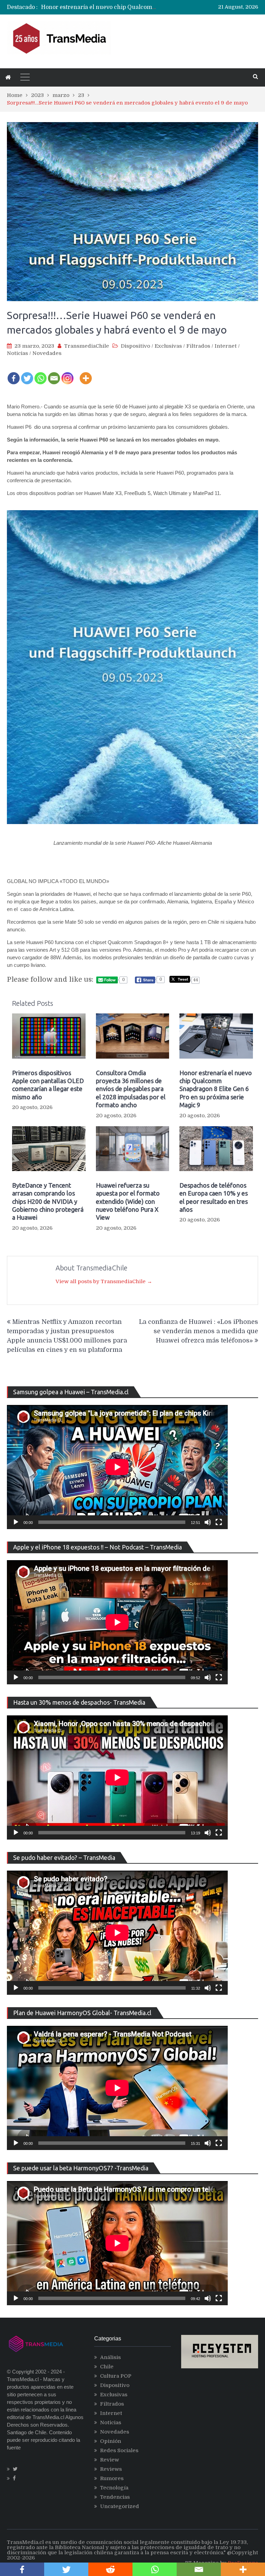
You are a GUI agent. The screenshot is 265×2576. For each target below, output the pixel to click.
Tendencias (115, 2497)
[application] (117, 1467)
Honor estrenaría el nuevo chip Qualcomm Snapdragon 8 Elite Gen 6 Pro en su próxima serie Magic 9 (216, 1089)
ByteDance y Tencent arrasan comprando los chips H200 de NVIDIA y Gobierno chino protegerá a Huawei (48, 1201)
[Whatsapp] (41, 374)
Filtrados (198, 346)
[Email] (54, 374)
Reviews (111, 2469)
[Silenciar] (208, 1522)
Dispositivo (135, 346)
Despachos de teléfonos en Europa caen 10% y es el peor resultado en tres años (214, 1197)
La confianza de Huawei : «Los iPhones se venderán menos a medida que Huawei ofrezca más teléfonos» (199, 1331)
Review (110, 2460)
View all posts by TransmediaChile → (104, 1281)
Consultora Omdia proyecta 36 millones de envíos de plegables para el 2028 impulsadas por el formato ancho (131, 1089)
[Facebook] (14, 374)
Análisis (110, 2357)
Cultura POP (116, 2376)
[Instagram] (67, 374)
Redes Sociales (119, 2450)
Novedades (47, 353)
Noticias (17, 353)
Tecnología (114, 2488)
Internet (226, 346)
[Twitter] (27, 374)
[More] (86, 374)
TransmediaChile (87, 346)
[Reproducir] (16, 1522)
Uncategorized (120, 2506)
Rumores (112, 2478)
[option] (99, 7)
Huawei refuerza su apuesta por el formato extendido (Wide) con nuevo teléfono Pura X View (128, 1201)
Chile (107, 2367)
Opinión (111, 2441)
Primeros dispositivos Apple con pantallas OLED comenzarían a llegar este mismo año (48, 1085)
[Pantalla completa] (219, 1522)
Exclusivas (168, 346)
